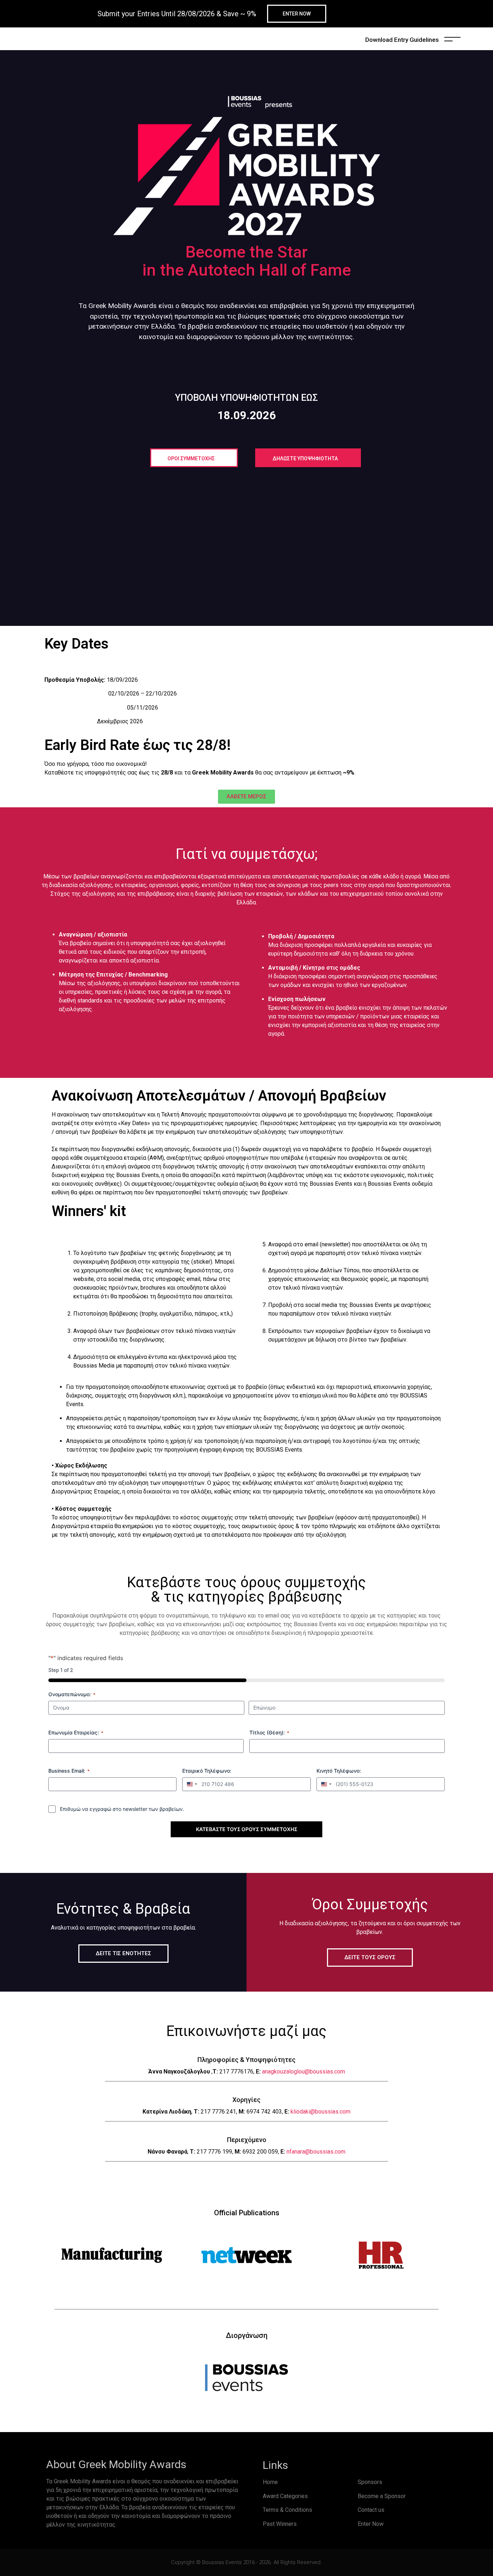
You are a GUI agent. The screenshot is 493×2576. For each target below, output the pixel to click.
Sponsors (370, 2482)
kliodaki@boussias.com (320, 2112)
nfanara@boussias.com (316, 2152)
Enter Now (371, 2524)
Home (270, 2482)
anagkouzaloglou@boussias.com (304, 2072)
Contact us (371, 2510)
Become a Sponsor (382, 2496)
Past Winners (280, 2524)
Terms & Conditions (287, 2510)
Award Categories (285, 2496)
